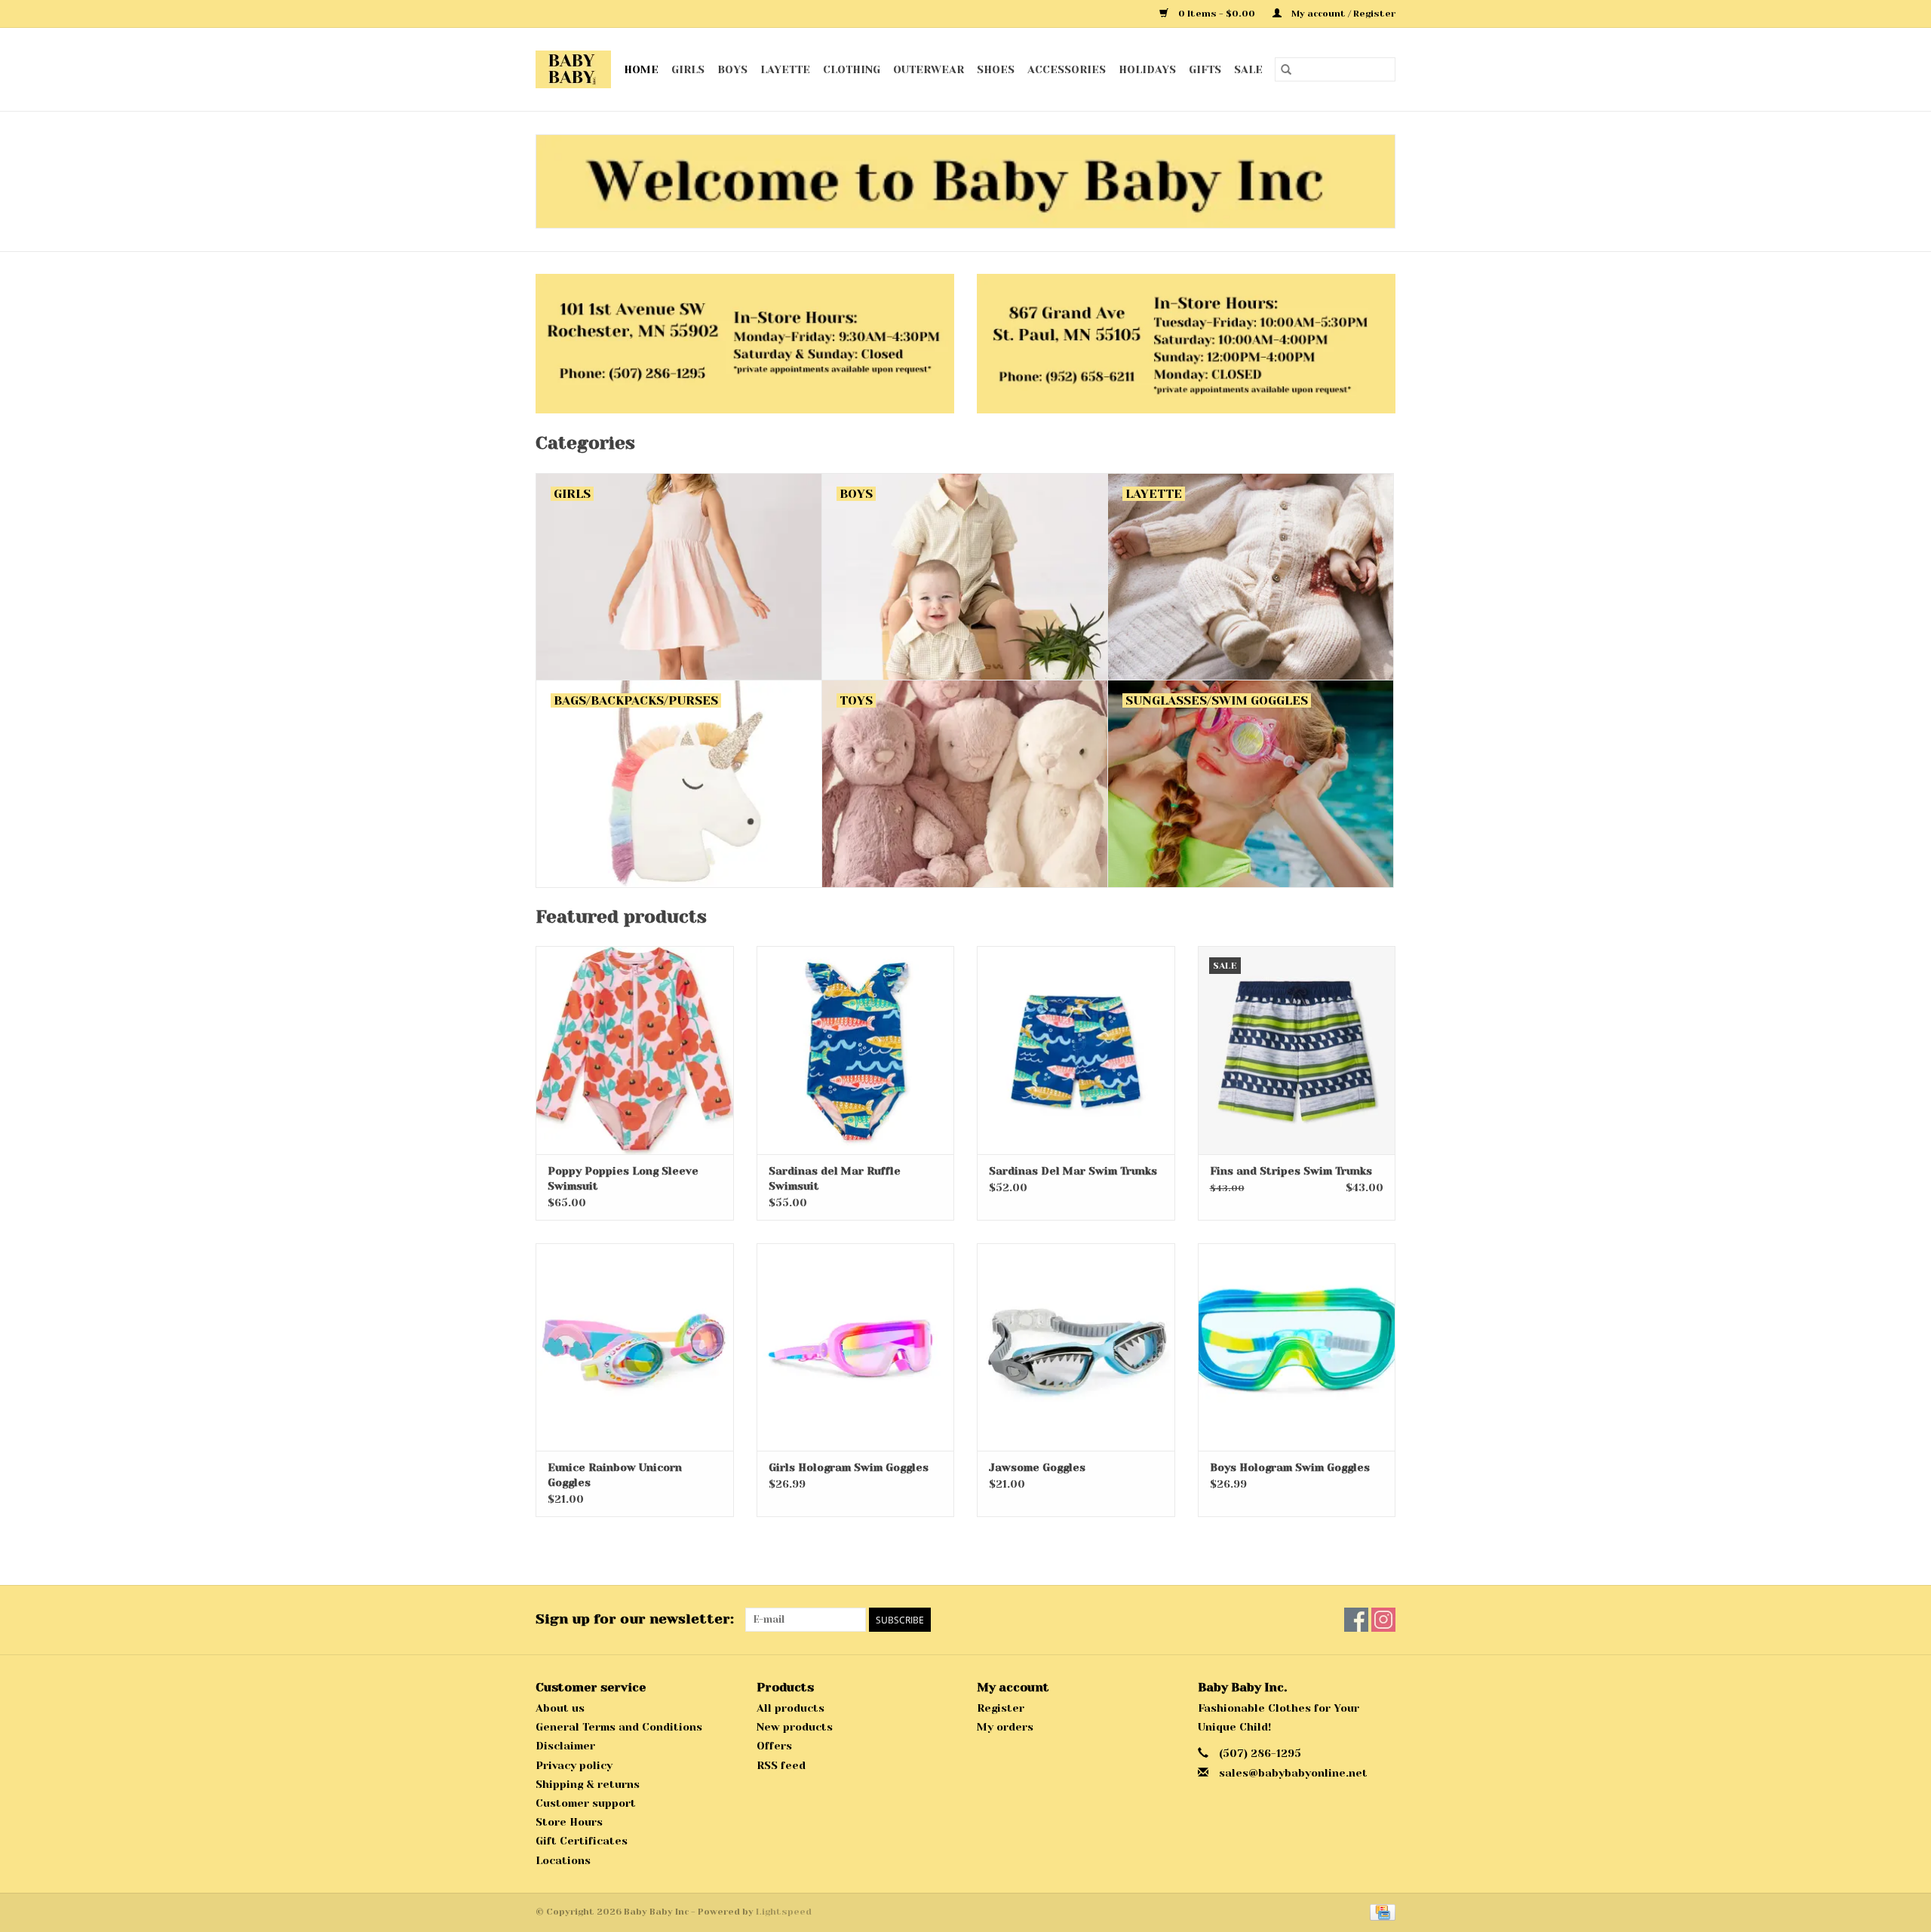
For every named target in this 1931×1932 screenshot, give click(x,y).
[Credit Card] (1380, 1912)
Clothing (852, 69)
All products (791, 1708)
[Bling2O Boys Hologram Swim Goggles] (1297, 1347)
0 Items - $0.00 (1217, 14)
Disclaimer (565, 1746)
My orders (1005, 1727)
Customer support (586, 1803)
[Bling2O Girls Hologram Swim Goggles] (856, 1347)
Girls (688, 69)
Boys (732, 69)
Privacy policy (574, 1765)
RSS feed (781, 1765)
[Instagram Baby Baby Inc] (1383, 1620)
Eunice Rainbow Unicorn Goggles (615, 1475)
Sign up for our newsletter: (635, 1619)
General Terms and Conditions (619, 1727)
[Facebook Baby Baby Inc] (1356, 1620)
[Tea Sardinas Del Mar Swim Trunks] (1076, 1050)
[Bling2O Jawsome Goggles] (1076, 1347)
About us (560, 1708)
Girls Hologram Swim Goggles (849, 1467)
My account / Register (1342, 14)
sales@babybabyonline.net (1293, 1773)
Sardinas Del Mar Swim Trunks (1073, 1171)
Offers (774, 1746)
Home (641, 69)
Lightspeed (784, 1912)
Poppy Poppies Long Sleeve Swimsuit (623, 1178)
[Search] (1286, 69)
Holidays (1147, 69)
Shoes (996, 69)
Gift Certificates (582, 1841)
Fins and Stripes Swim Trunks (1291, 1171)
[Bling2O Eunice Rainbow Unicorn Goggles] (635, 1347)
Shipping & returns (588, 1784)
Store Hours (569, 1822)
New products (795, 1727)
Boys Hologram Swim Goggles (1290, 1467)
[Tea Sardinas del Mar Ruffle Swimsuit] (856, 1050)
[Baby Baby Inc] (574, 69)
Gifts (1205, 69)
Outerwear (929, 69)
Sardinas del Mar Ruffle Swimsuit (835, 1178)
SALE (1248, 69)
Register (1001, 1708)
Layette (785, 69)
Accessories (1067, 69)
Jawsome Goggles (1037, 1467)
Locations (563, 1860)
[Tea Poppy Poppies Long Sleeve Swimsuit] (635, 1050)
